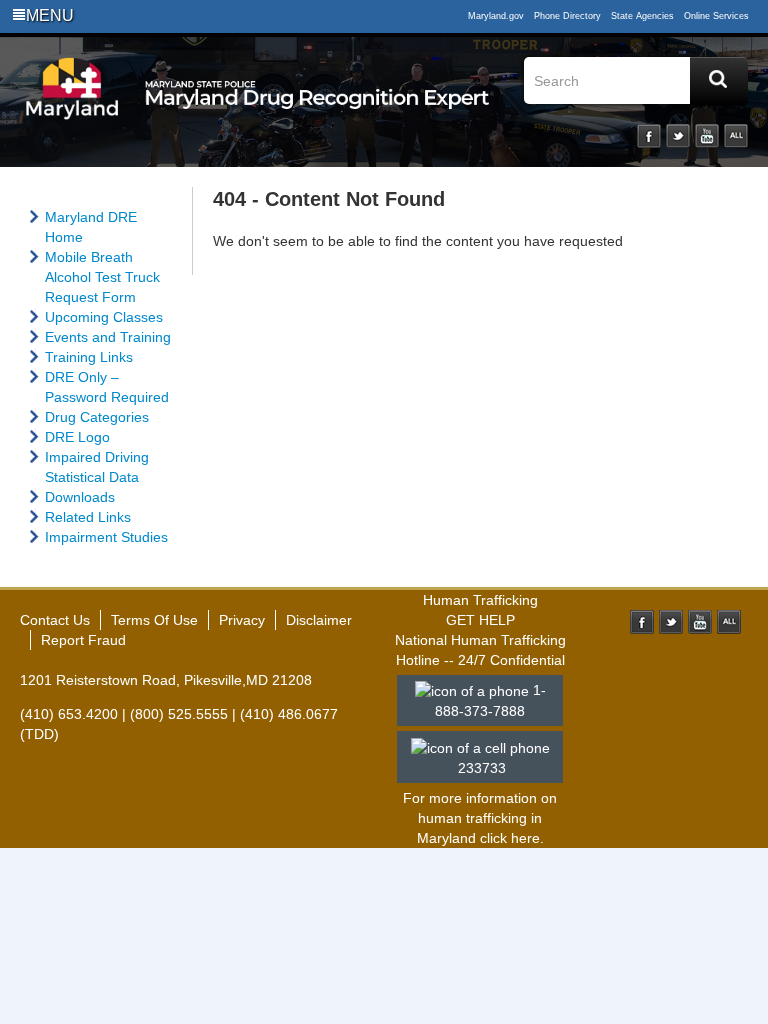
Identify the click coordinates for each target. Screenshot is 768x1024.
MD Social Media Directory (729, 622)
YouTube (707, 136)
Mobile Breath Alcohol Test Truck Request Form (102, 277)
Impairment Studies (106, 537)
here (525, 838)
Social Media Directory (736, 136)
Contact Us (55, 620)
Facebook (649, 136)
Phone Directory (567, 16)
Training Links (89, 357)
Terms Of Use (154, 620)
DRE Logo (77, 437)
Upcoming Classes (104, 317)
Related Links (88, 517)
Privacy (242, 620)
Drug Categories (97, 417)
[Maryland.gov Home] (72, 107)
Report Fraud (83, 640)
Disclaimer (319, 620)
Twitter (678, 136)
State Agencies (642, 16)
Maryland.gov (496, 16)
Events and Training (108, 337)
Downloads (80, 497)
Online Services (716, 16)
